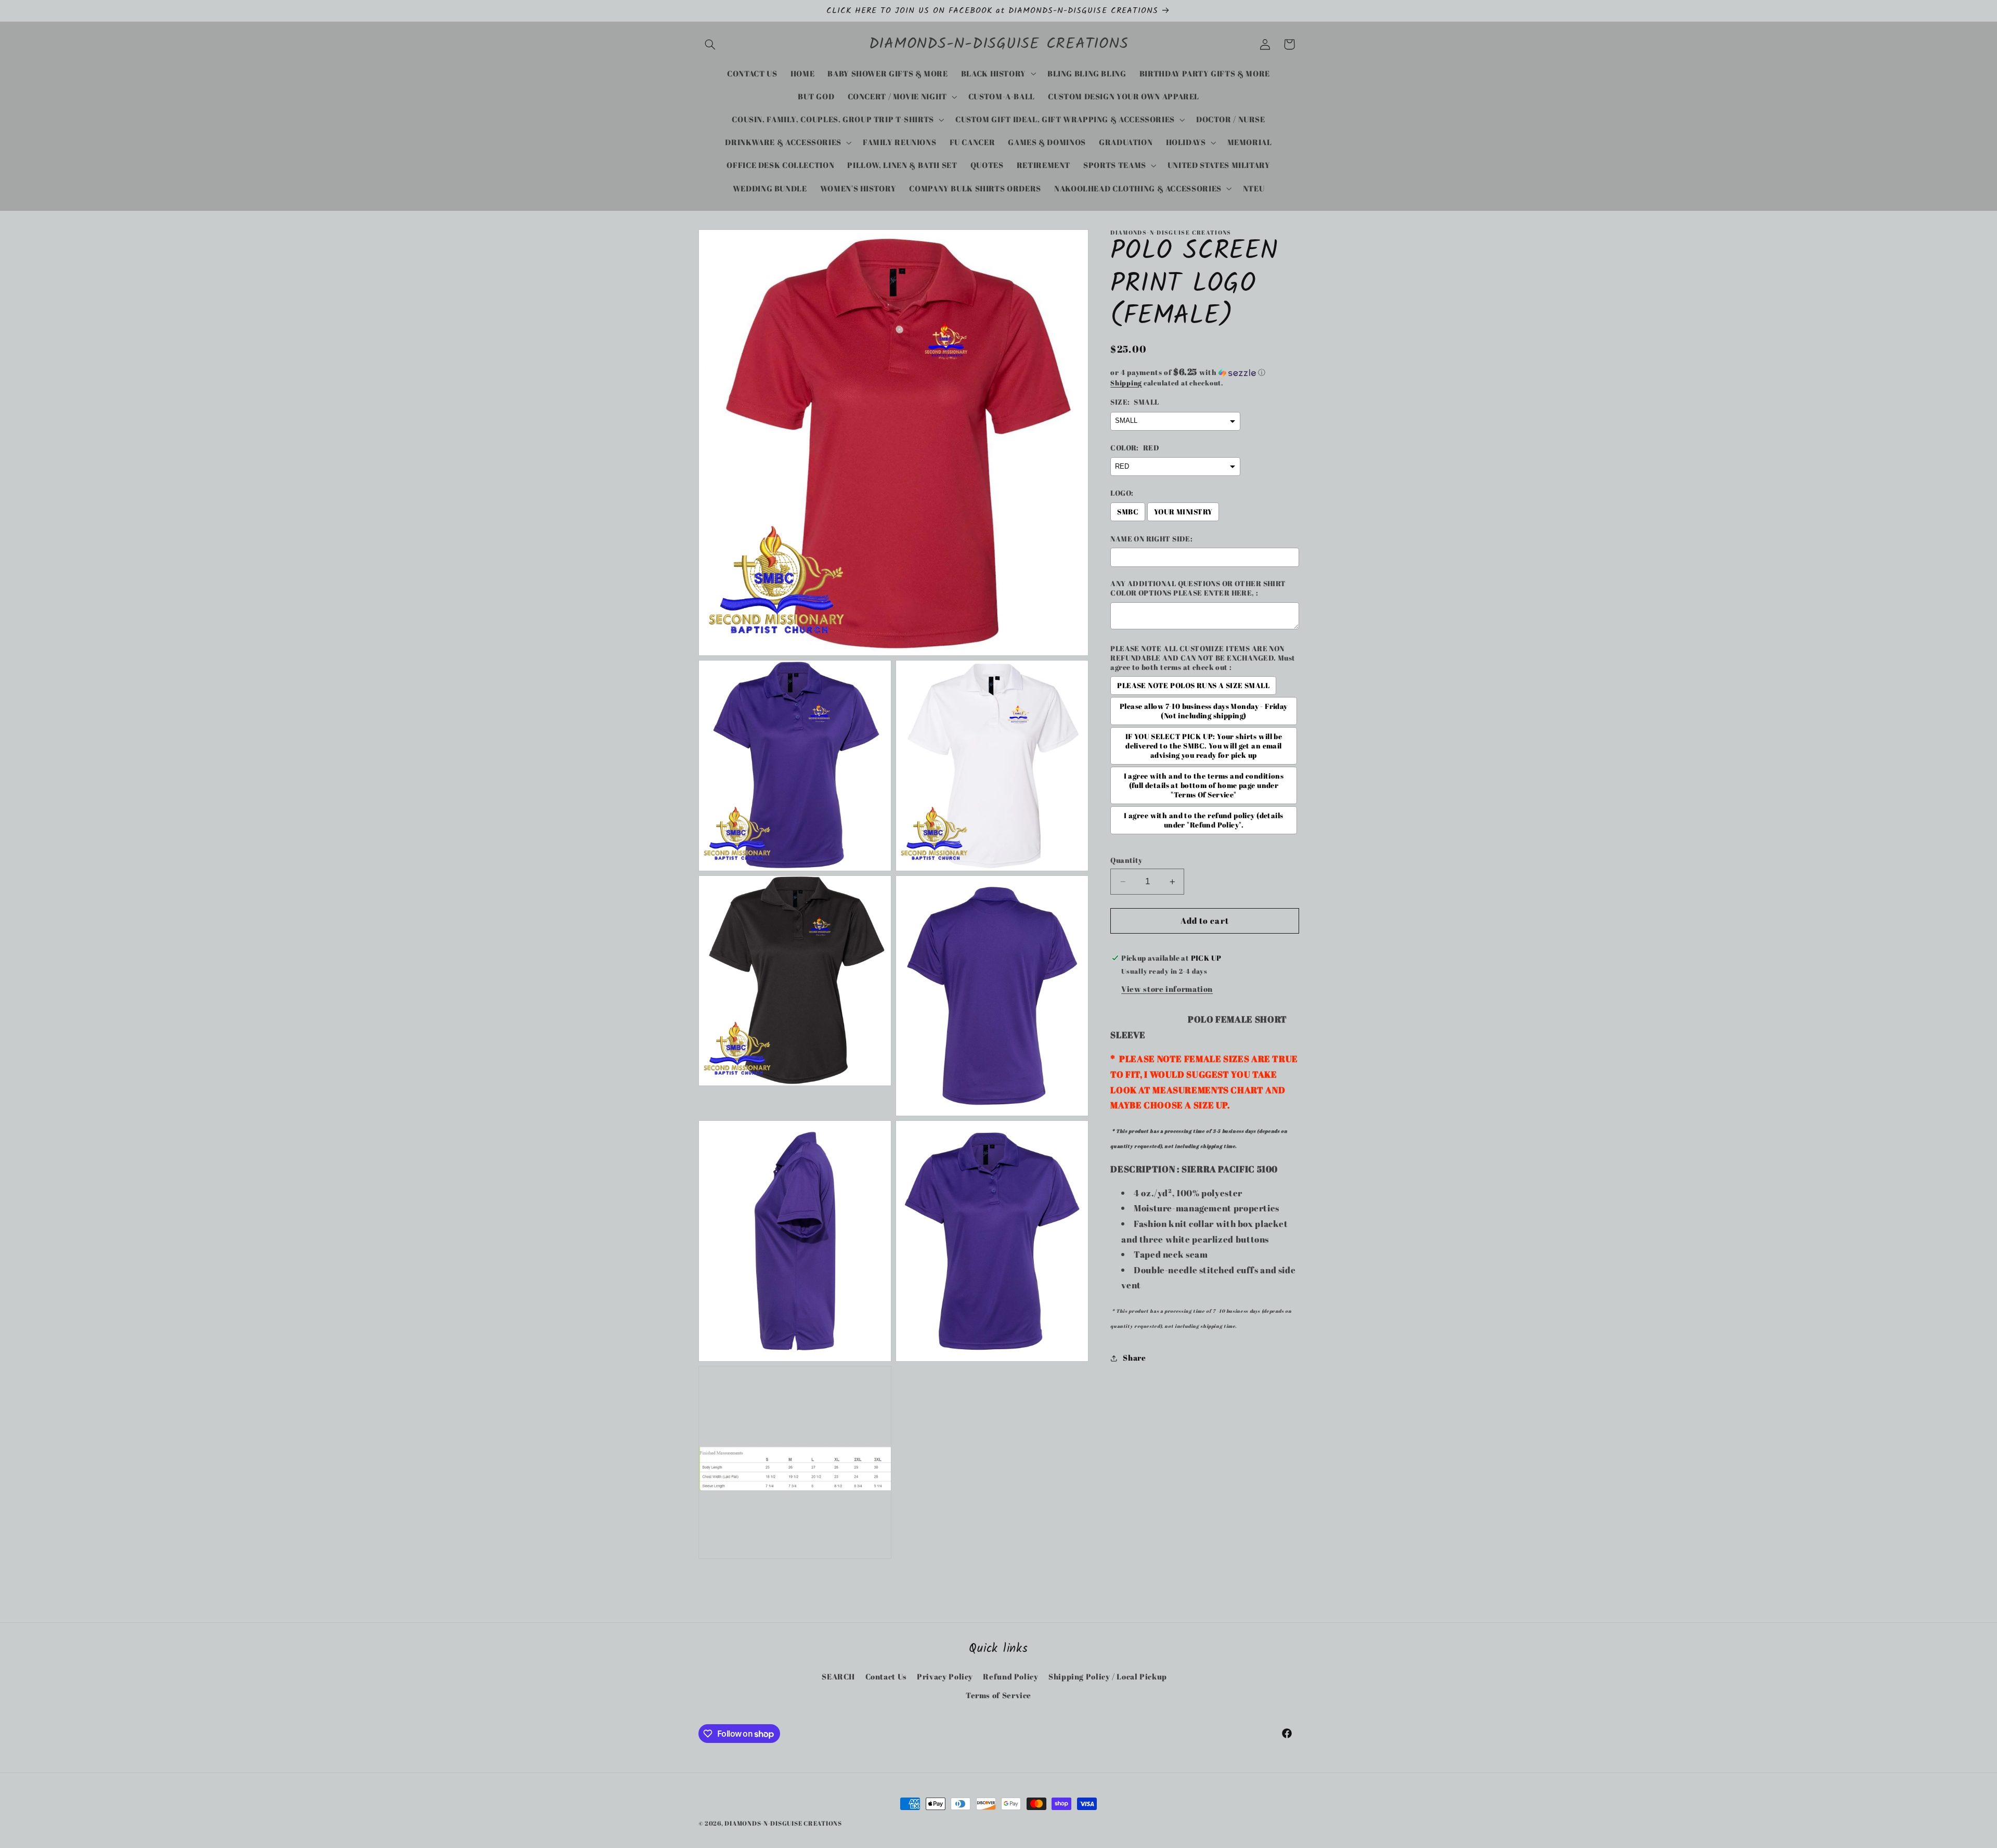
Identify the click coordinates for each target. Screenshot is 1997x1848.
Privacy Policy (945, 1676)
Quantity (1126, 860)
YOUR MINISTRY (1183, 512)
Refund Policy (1010, 1676)
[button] (710, 44)
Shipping (1126, 383)
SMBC (1128, 512)
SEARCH (838, 1676)
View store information (1167, 989)
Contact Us (886, 1676)
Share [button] (1134, 1358)
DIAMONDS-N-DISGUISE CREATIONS (783, 1823)
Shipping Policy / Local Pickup (1108, 1676)
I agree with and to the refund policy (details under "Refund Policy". (1203, 821)
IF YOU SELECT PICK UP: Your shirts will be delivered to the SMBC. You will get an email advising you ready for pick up (1204, 746)
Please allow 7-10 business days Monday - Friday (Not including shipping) (1204, 712)
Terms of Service (998, 1695)
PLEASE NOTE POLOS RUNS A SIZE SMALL (1193, 686)
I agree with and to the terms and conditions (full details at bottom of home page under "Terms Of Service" (1204, 786)
